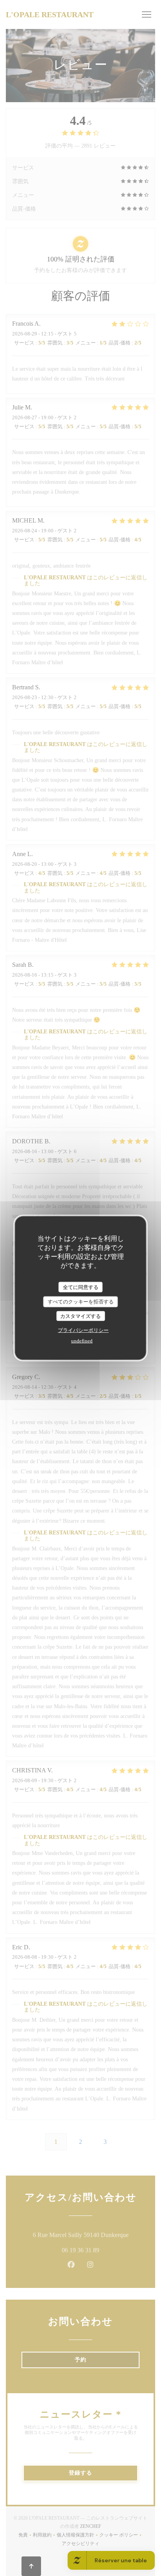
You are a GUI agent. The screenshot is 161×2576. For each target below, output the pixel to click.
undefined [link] (82, 1341)
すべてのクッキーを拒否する (81, 1302)
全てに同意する (81, 1287)
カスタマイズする (80, 1316)
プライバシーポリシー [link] (83, 1330)
